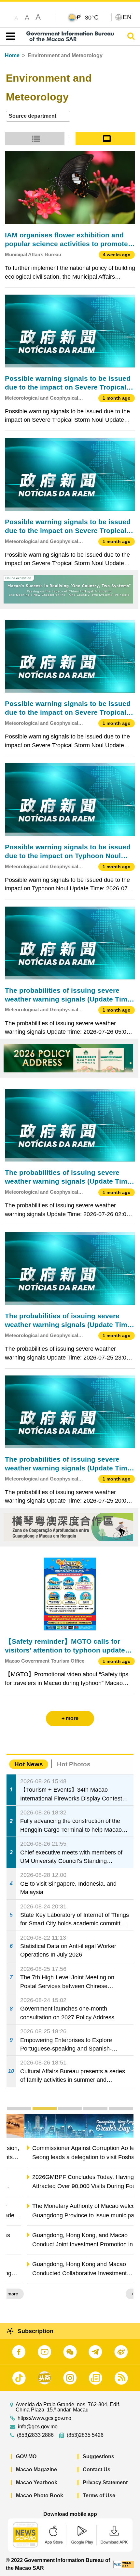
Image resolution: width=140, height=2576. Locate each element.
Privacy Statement (105, 2483)
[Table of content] (9, 36)
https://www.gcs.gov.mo (44, 2418)
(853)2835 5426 (85, 2435)
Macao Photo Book (40, 2496)
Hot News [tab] (29, 1764)
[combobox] (38, 116)
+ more (121, 2294)
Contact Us (97, 2470)
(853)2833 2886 (35, 2435)
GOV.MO (26, 2456)
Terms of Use (99, 2496)
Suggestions (98, 2456)
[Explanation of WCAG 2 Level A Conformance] (124, 2564)
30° (92, 17)
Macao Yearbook (37, 2483)
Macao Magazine (36, 2470)
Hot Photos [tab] (74, 1764)
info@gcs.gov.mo (38, 2427)
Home (12, 55)
